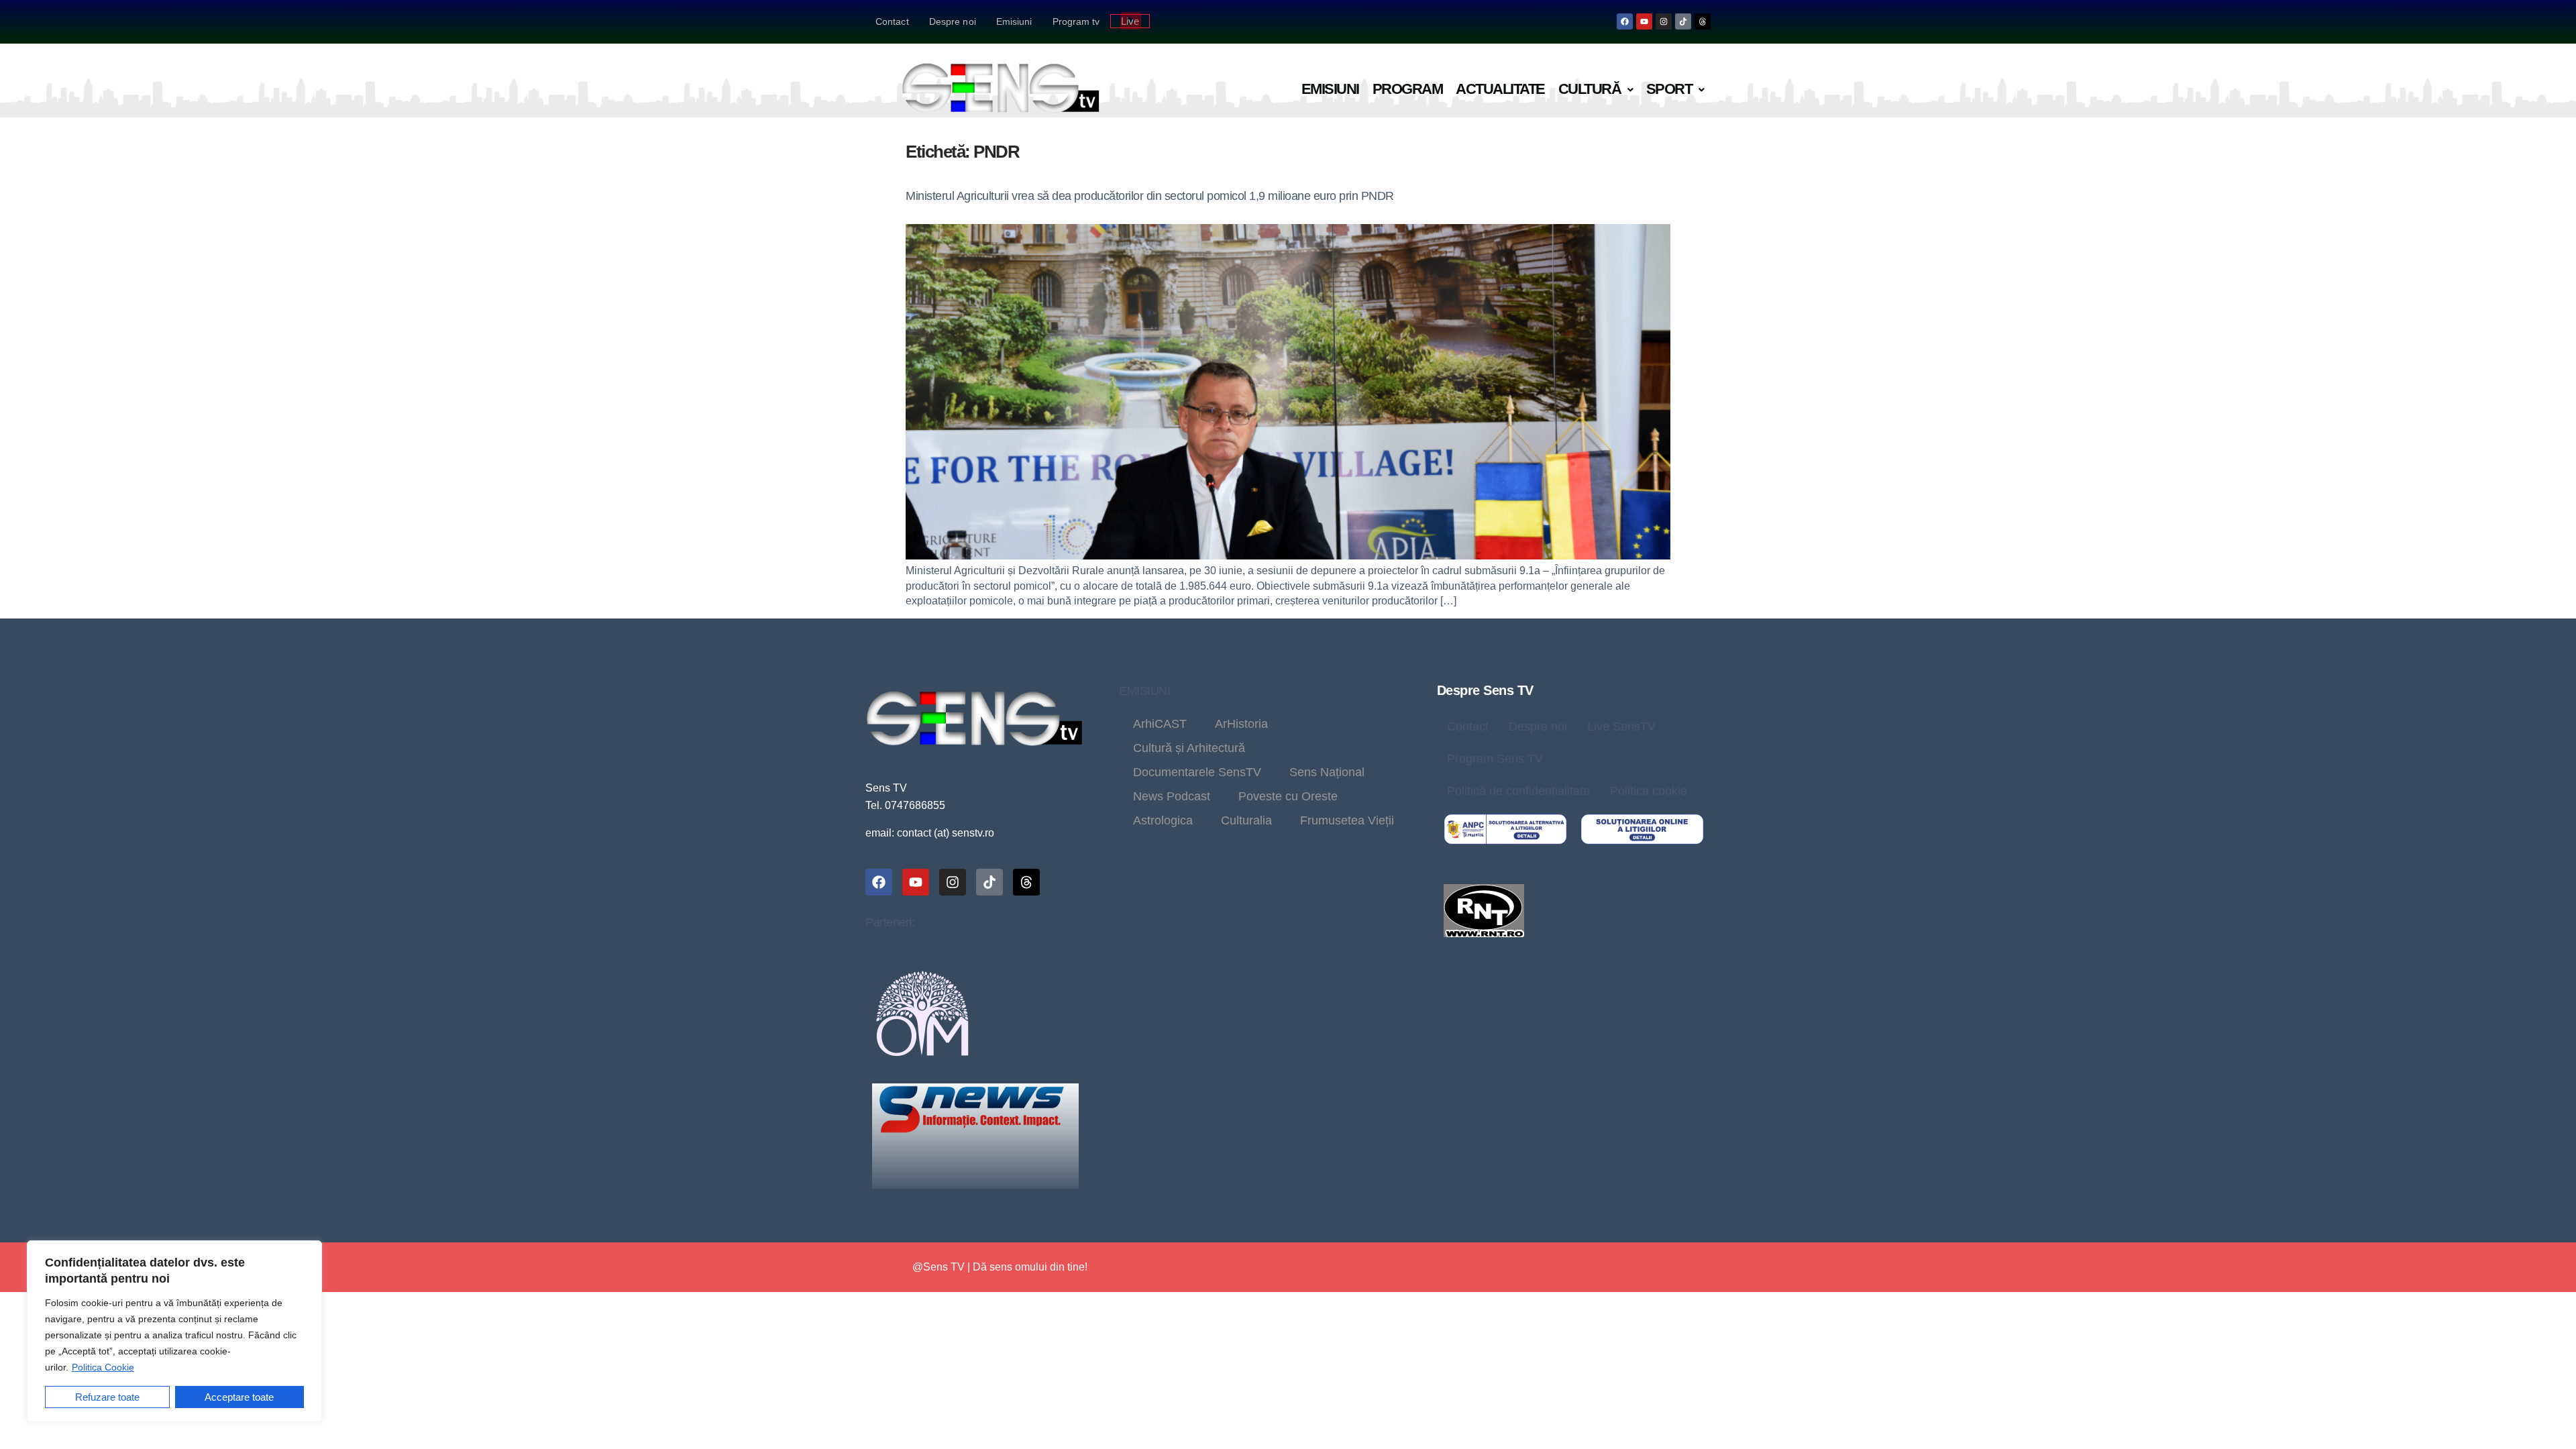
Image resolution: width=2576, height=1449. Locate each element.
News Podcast (1172, 796)
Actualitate (1500, 89)
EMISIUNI (1144, 691)
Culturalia (1246, 820)
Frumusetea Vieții (1347, 820)
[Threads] (1703, 21)
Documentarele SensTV (1197, 772)
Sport (1669, 89)
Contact (892, 21)
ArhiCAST (1160, 724)
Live (1130, 21)
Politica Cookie (103, 1367)
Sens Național (1327, 772)
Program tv (1076, 21)
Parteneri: (890, 922)
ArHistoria (1241, 724)
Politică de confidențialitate (1518, 791)
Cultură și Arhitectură (1189, 748)
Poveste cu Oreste (1288, 796)
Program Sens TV (1495, 759)
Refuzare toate (107, 1397)
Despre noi (953, 21)
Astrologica (1163, 820)
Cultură (1590, 89)
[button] (1596, 90)
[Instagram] (1664, 21)
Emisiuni (1014, 21)
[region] (174, 1331)
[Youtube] (1644, 21)
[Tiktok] (1683, 21)
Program (1408, 89)
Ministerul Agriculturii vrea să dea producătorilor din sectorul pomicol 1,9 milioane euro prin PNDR (1150, 196)
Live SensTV (1621, 727)
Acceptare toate (239, 1397)
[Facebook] (1625, 21)
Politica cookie (1649, 791)
